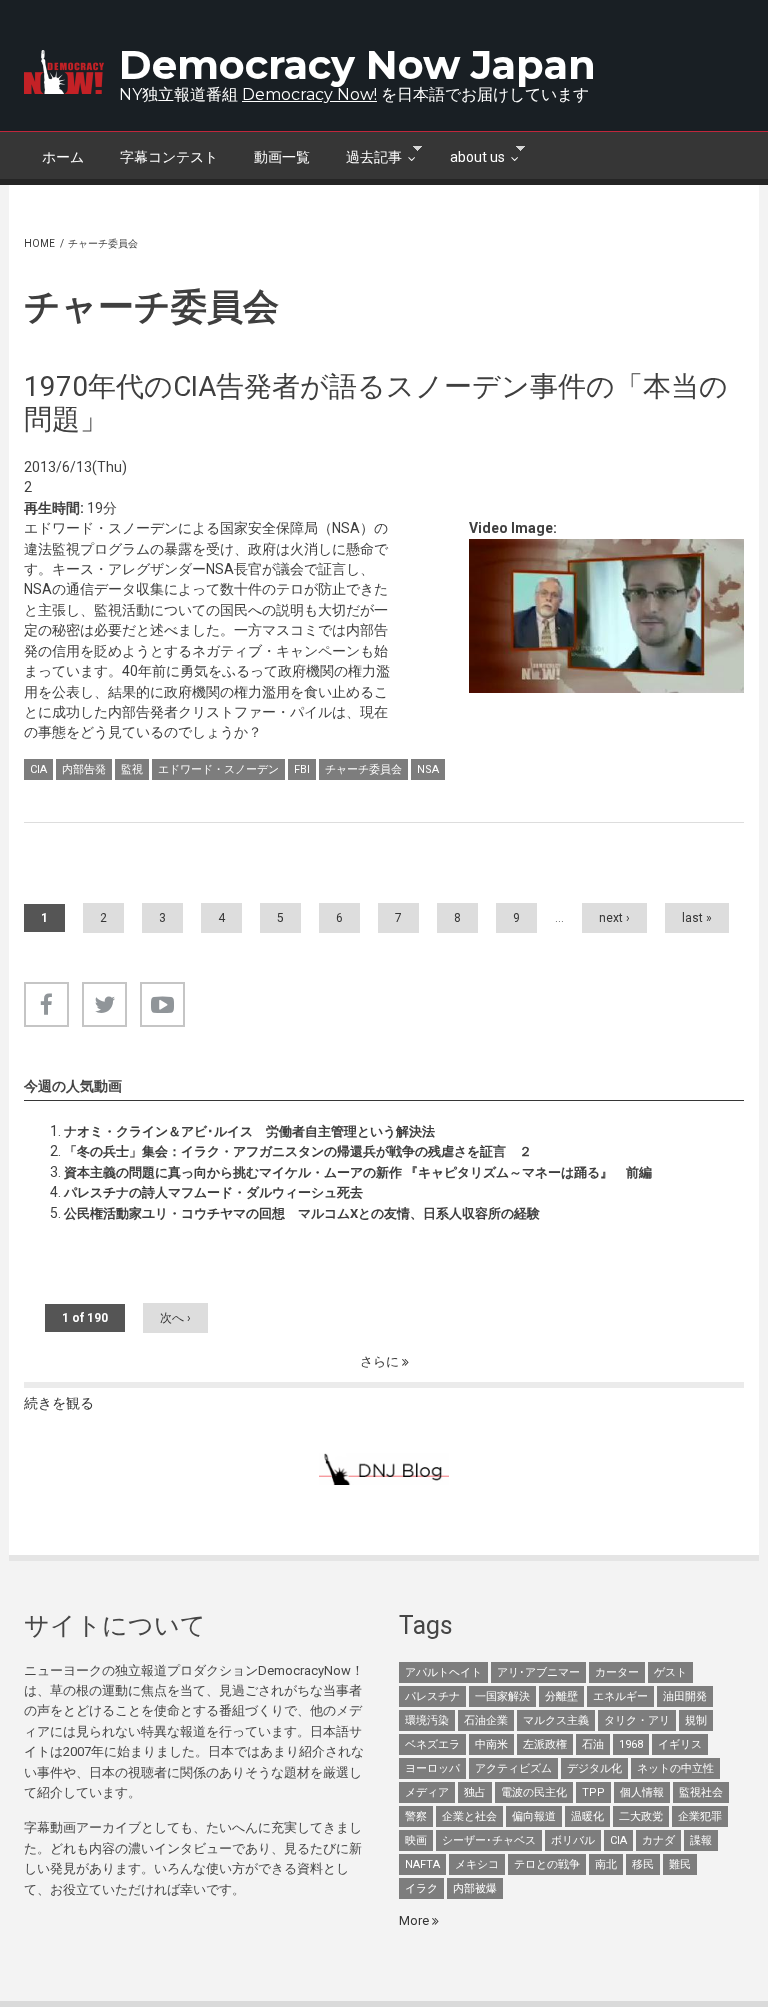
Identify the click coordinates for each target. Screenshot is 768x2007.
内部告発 (84, 769)
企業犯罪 (700, 1816)
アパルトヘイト (443, 1672)
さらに (381, 1361)
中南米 (491, 1744)
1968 (631, 1744)
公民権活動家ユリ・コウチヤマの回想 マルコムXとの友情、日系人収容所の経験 (302, 1213)
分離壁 (561, 1696)
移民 (643, 1864)
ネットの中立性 (675, 1768)
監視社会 (701, 1792)
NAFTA (422, 1864)
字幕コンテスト (169, 157)
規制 (696, 1720)
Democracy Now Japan (357, 64)
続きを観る (59, 1403)
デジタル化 (594, 1768)
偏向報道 (534, 1816)
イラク (421, 1888)
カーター (617, 1672)
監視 (132, 769)
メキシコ (477, 1864)
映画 (416, 1840)
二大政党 (641, 1816)
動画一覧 (282, 157)
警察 (416, 1816)
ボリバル (573, 1840)
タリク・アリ (637, 1720)
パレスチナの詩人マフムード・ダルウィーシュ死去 (213, 1192)
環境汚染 (427, 1720)
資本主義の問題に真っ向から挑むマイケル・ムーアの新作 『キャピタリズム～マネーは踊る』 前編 (358, 1172)
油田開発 (685, 1696)
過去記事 (365, 155)
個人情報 (642, 1792)
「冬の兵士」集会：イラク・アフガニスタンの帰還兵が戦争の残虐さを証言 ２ (298, 1151)
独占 (475, 1792)
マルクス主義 (556, 1720)
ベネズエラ (432, 1744)
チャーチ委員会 (363, 769)
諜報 (701, 1840)
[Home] (64, 72)
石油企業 (486, 1720)
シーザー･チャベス (489, 1840)
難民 (680, 1864)
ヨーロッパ (432, 1768)
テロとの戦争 (547, 1864)
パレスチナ (432, 1696)
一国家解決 (502, 1696)
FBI (302, 769)
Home (39, 243)
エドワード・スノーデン (218, 769)
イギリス (680, 1744)
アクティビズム (513, 1768)
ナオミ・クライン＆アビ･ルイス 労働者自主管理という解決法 (249, 1131)
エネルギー (620, 1696)
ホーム (63, 157)
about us (468, 155)
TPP (593, 1792)
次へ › (175, 1318)
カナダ (658, 1840)
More (415, 1920)
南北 (606, 1864)
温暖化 (587, 1816)
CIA (38, 769)
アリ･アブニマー (538, 1672)
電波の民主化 (534, 1792)
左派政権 (545, 1744)
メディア (427, 1792)
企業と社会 (469, 1816)
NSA (428, 769)
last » (697, 918)
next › (614, 918)
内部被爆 (475, 1888)
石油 (593, 1744)
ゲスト (670, 1672)
